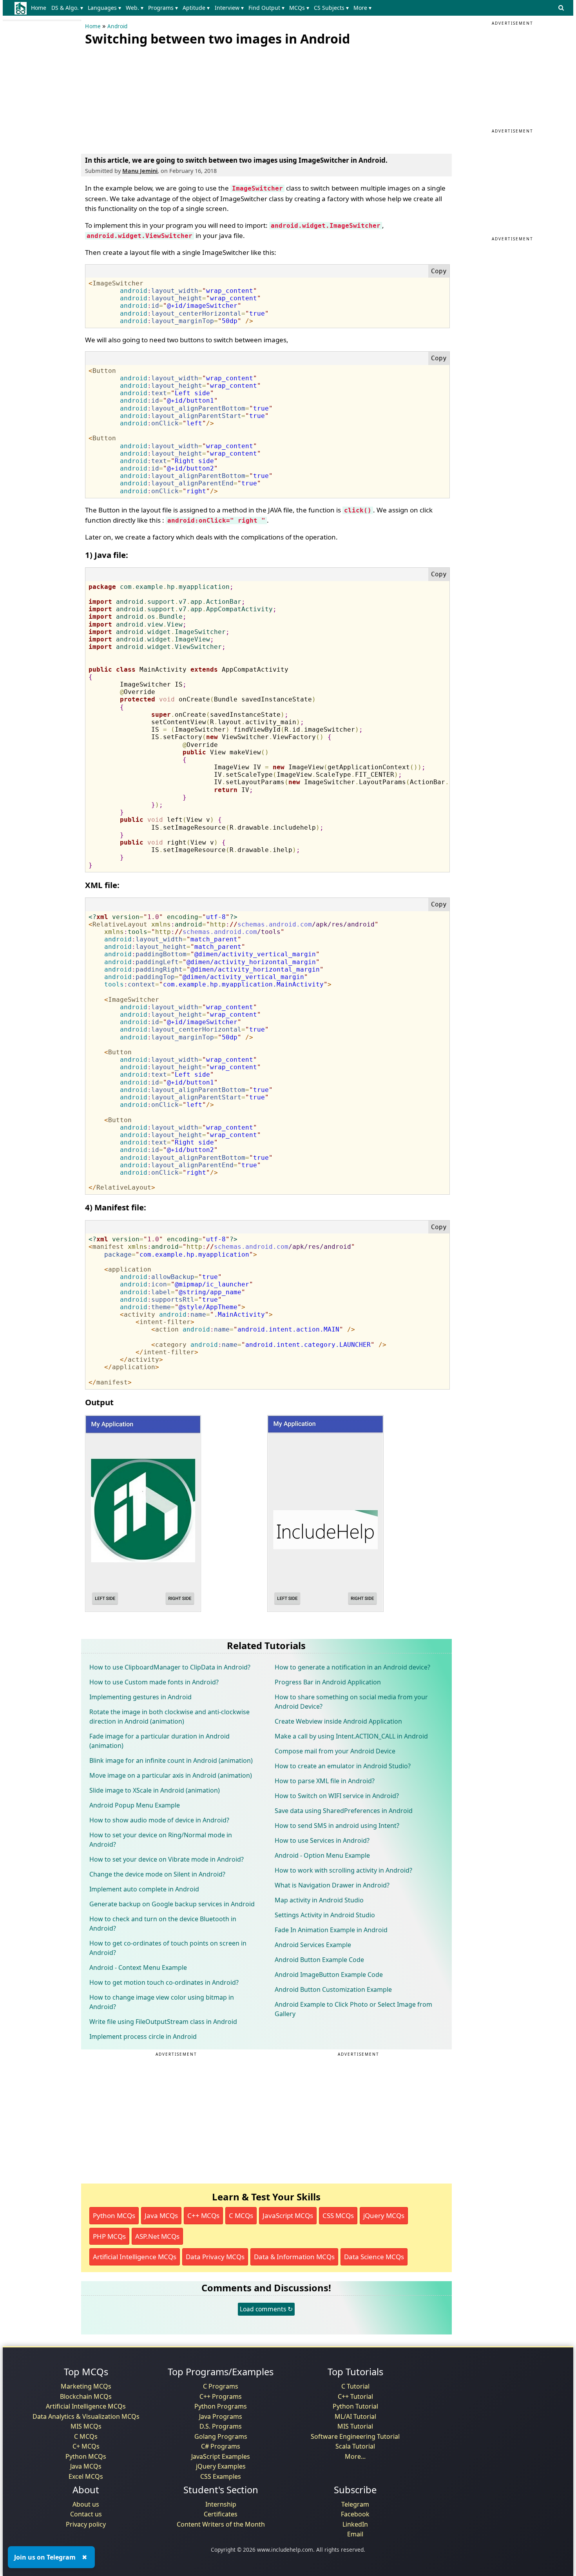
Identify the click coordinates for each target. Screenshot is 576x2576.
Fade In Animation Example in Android (331, 1930)
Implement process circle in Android (143, 2036)
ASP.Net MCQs (157, 2236)
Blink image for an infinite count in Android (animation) (171, 1760)
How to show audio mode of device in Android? (159, 1820)
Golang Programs (221, 2436)
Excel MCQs (86, 2476)
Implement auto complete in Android (144, 1889)
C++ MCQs (203, 2215)
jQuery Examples (221, 2466)
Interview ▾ (229, 8)
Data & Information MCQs (294, 2257)
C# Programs (221, 2446)
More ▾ (362, 8)
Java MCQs (161, 2215)
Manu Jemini (140, 171)
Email (355, 2534)
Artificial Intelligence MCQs (135, 2257)
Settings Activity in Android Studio (325, 1915)
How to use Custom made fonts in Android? (154, 1682)
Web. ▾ (135, 8)
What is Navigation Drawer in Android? (332, 1885)
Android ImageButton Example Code (329, 1975)
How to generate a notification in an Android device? (352, 1667)
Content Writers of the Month (221, 2524)
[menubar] (203, 8)
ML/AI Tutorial (355, 2416)
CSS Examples (221, 2476)
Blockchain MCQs (86, 2396)
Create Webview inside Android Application (338, 1721)
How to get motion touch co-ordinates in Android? (164, 1982)
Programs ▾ (163, 8)
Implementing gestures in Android (140, 1697)
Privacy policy (86, 2524)
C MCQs (241, 2215)
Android (117, 26)
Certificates (221, 2514)
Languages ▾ (104, 8)
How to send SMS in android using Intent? (337, 1826)
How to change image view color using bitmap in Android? (162, 2002)
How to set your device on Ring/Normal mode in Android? (161, 1840)
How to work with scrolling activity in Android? (343, 1870)
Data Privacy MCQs (215, 2257)
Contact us (86, 2514)
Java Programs (221, 2416)
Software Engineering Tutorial (355, 2436)
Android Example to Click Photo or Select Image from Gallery (353, 2009)
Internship (221, 2504)
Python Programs (221, 2406)
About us (86, 2504)
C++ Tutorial (355, 2396)
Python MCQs (114, 2215)
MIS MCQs (86, 2426)
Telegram (355, 2504)
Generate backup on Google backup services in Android (172, 1904)
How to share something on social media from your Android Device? (351, 1702)
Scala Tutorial (355, 2446)
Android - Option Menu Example (322, 1855)
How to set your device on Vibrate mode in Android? (167, 1859)
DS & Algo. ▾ (67, 8)
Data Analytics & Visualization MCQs (86, 2416)
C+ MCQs (86, 2446)
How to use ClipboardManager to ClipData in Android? (170, 1667)
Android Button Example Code (319, 1960)
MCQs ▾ (299, 8)
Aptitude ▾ (196, 8)
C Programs (221, 2386)
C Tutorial (355, 2386)
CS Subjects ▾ (331, 8)
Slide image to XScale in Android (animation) (155, 1790)
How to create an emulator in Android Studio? (343, 1766)
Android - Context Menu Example (138, 1967)
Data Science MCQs (374, 2257)
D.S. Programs (221, 2426)
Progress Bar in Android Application (328, 1682)
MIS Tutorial (355, 2426)
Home (39, 8)
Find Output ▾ (266, 8)
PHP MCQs (109, 2236)
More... (355, 2456)
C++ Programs (221, 2396)
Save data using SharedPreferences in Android (344, 1811)
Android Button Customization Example (333, 1989)
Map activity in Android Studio (319, 1900)
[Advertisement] (144, 98)
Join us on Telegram (45, 2557)
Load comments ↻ (266, 2309)
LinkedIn (355, 2524)
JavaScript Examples (221, 2456)
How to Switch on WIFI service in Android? (337, 1796)
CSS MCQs (338, 2215)
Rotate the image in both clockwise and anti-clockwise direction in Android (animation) (169, 1717)
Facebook (355, 2514)
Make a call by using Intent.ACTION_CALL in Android (351, 1736)
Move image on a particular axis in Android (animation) (171, 1775)
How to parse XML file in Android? (325, 1781)
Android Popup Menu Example (135, 1805)
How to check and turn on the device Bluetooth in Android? (163, 1924)
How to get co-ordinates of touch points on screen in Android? (168, 1948)
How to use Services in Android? (322, 1840)
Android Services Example (313, 1945)
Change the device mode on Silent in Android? (157, 1874)
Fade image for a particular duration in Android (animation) (159, 1741)
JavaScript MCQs (288, 2215)
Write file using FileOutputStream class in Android (163, 2022)
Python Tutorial (355, 2406)
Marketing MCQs (86, 2386)
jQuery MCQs (384, 2215)
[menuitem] (40, 8)
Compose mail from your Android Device (335, 1751)
